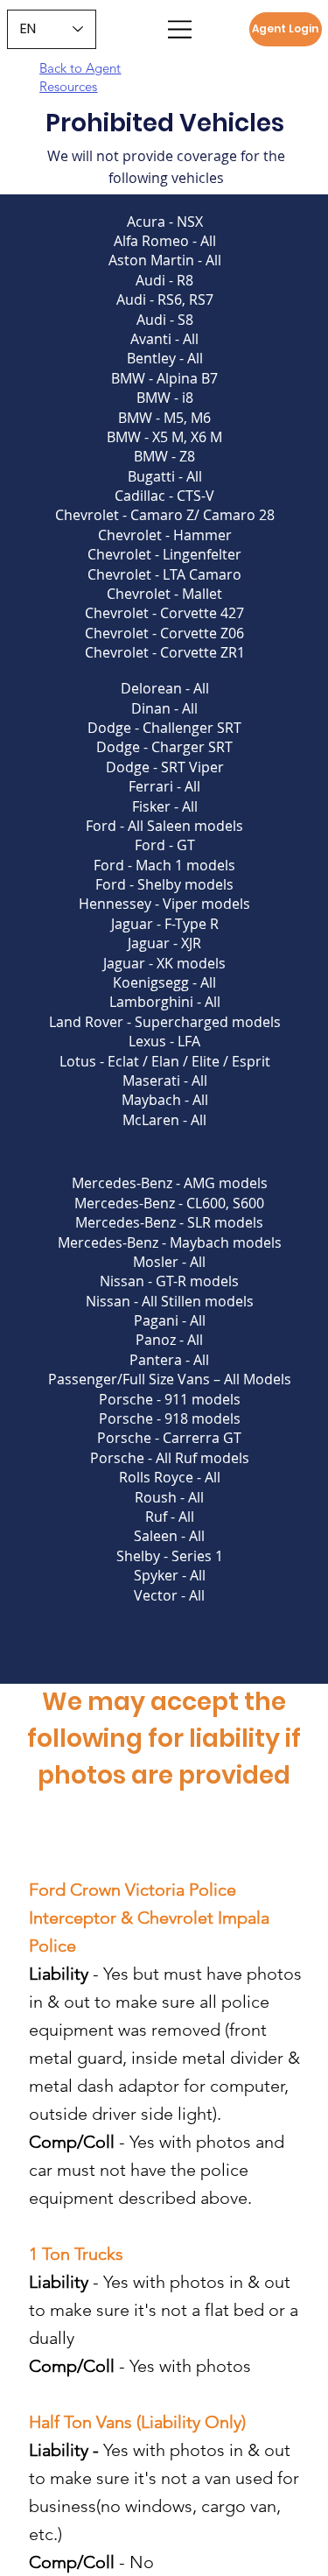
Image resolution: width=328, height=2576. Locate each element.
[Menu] (181, 29)
